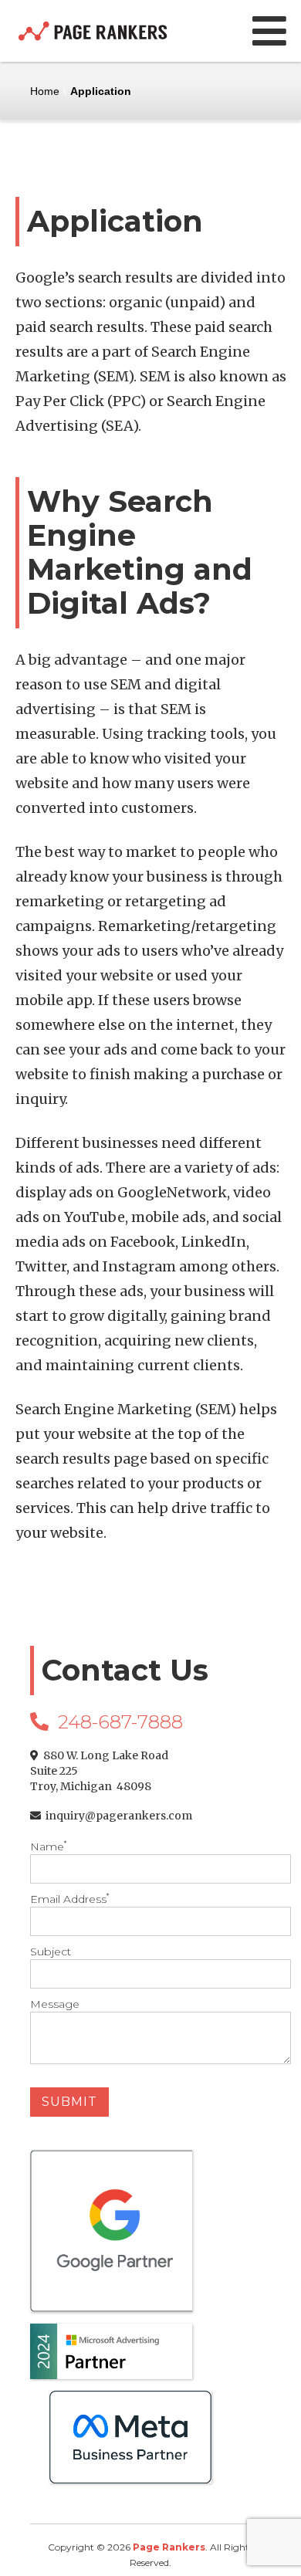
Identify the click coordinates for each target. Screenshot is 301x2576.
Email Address (69, 1899)
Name (48, 1847)
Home (45, 91)
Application (101, 91)
